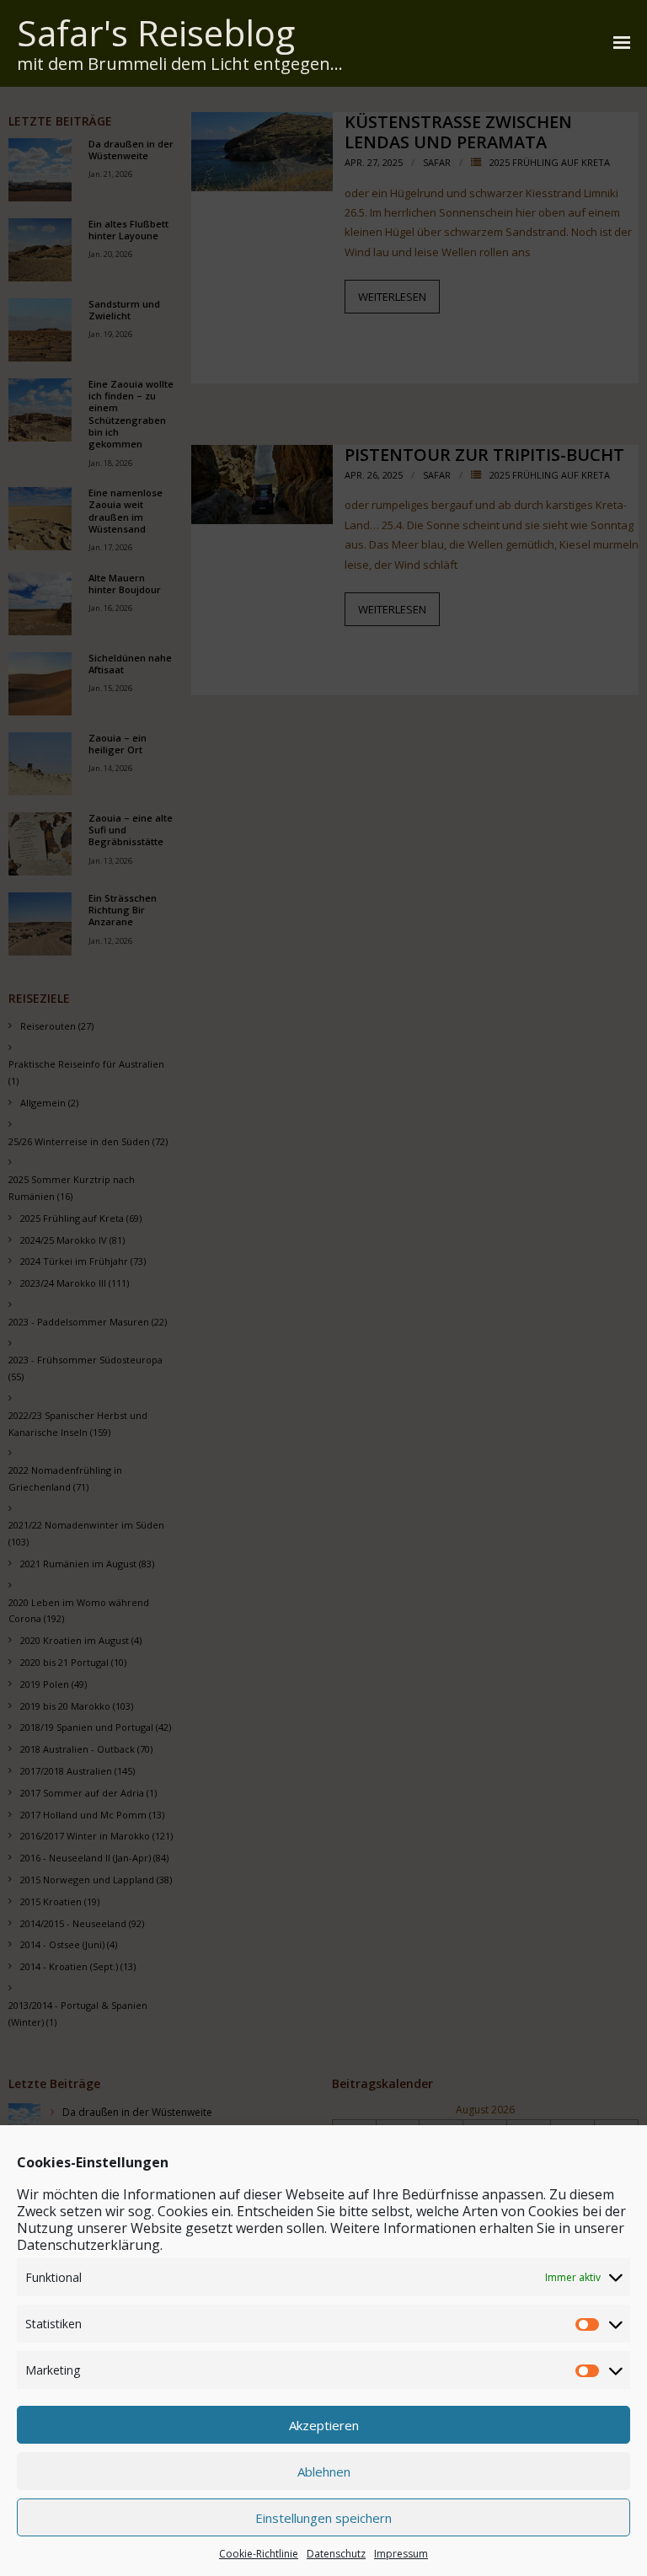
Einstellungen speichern (323, 2518)
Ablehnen (324, 2472)
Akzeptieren (324, 2425)
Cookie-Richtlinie (259, 2554)
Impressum (401, 2554)
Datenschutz (336, 2554)
